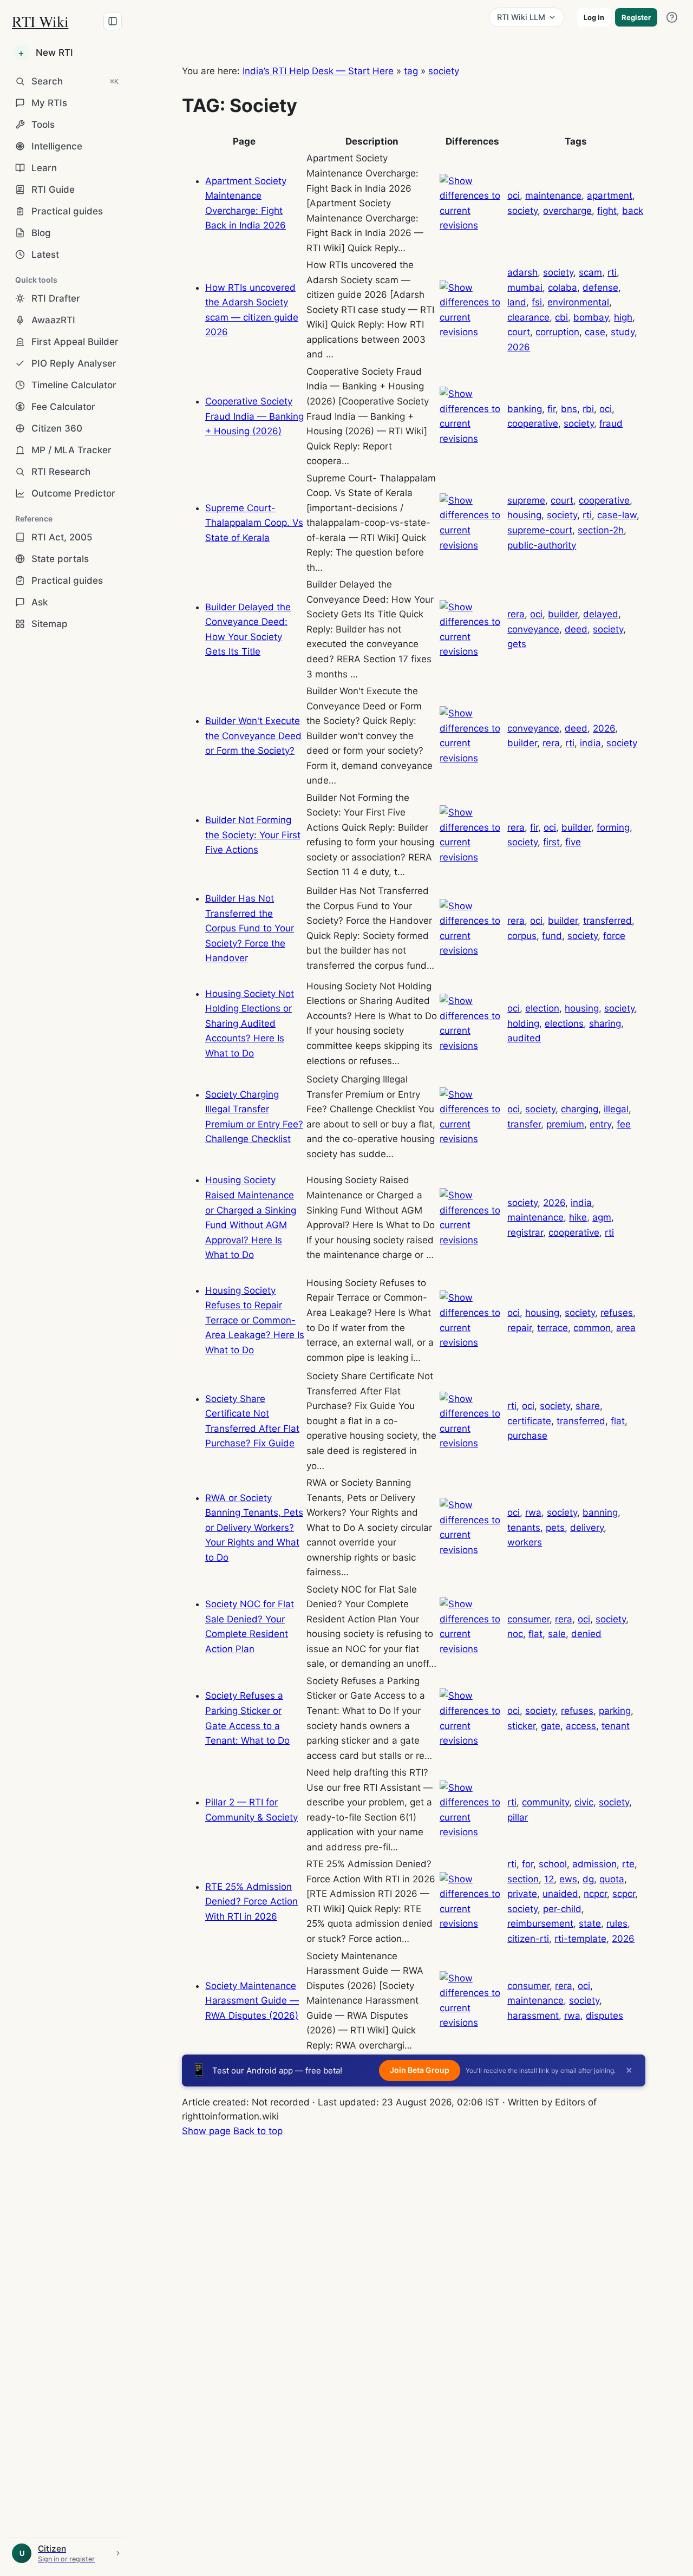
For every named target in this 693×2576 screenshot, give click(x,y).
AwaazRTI (53, 320)
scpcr (624, 1894)
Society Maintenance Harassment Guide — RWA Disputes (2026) (252, 2001)
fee (624, 1124)
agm (602, 1217)
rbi (588, 409)
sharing (605, 1023)
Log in (594, 17)
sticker (521, 1726)
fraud (611, 423)
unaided (560, 1894)
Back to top (258, 2131)
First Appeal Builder (75, 342)
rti (612, 272)
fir (551, 409)
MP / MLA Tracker (71, 450)
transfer (524, 1124)
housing (524, 515)
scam (590, 272)
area (626, 1328)
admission (594, 1864)
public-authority (542, 545)
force (614, 936)
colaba (563, 288)
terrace (553, 1328)
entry (600, 1124)
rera (516, 614)
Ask (40, 602)
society (444, 71)
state (590, 1923)
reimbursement (540, 1923)
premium (565, 1124)
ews (568, 1879)
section (523, 1879)
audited (524, 1038)
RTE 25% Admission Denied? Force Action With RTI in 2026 (251, 1902)
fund (552, 936)
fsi (537, 302)
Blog (41, 233)
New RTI (45, 53)
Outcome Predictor (73, 493)
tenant (616, 1726)
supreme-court (540, 530)
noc (515, 1634)
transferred (607, 921)
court (519, 332)
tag (411, 71)
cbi (561, 317)
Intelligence (57, 146)
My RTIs (49, 103)
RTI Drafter (56, 298)
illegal (616, 1109)
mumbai (525, 288)
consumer (528, 1619)
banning (600, 1512)
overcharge (567, 211)
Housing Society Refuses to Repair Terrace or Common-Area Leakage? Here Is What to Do (255, 1320)
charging (580, 1109)
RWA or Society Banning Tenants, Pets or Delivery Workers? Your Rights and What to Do (254, 1528)
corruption (557, 332)
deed (576, 629)
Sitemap (50, 624)
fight (607, 211)
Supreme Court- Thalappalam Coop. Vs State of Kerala (254, 523)
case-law (617, 515)
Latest (45, 255)
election (542, 1008)
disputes (604, 2016)
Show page (206, 2131)
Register (636, 17)
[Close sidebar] (113, 21)
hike (578, 1217)
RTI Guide (53, 190)
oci (514, 195)
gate (551, 1726)
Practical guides (67, 211)
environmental (578, 302)
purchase (527, 1436)
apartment (610, 195)
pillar (518, 1817)
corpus (522, 936)
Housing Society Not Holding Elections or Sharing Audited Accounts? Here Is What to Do (250, 1023)
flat (618, 1421)
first (551, 842)
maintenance (553, 195)
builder (563, 614)
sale (557, 1634)
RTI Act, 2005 (62, 537)
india (590, 743)
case (595, 332)
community (545, 1802)
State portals (60, 559)
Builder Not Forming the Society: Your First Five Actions (253, 835)
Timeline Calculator (74, 385)
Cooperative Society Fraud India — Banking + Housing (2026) (254, 416)
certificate (529, 1421)
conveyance (533, 629)
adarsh (522, 272)
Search (75, 81)
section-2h (601, 530)
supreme (526, 500)
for (528, 1864)
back (633, 211)
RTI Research (61, 472)
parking (615, 1711)
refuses (617, 1313)
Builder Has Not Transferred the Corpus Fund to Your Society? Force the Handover (250, 928)
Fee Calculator (63, 407)
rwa (533, 1512)
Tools (43, 125)
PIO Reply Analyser (74, 363)
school (553, 1864)
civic (584, 1802)
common (592, 1328)
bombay (591, 317)
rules (617, 1923)
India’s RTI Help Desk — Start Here (318, 71)
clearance (528, 317)
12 (549, 1879)
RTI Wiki (40, 21)
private (522, 1894)
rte (628, 1864)
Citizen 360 (57, 428)
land (517, 302)
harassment (533, 2016)
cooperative (533, 423)
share (588, 1406)
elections (564, 1023)
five (573, 842)
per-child (562, 1909)
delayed (601, 614)
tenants (524, 1528)
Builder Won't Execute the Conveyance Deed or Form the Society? (253, 736)
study (623, 332)
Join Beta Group (420, 2070)
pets (555, 1528)
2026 (519, 347)
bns (569, 409)
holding (523, 1023)
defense (600, 288)
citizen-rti (528, 1939)
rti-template (580, 1939)
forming (613, 827)
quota (612, 1879)
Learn (44, 168)
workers (525, 1542)
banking (525, 409)
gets (517, 644)
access (581, 1726)
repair (519, 1328)
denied (586, 1634)
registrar (525, 1232)
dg (588, 1879)
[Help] (672, 17)
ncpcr (595, 1894)
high (623, 317)
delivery (587, 1528)
